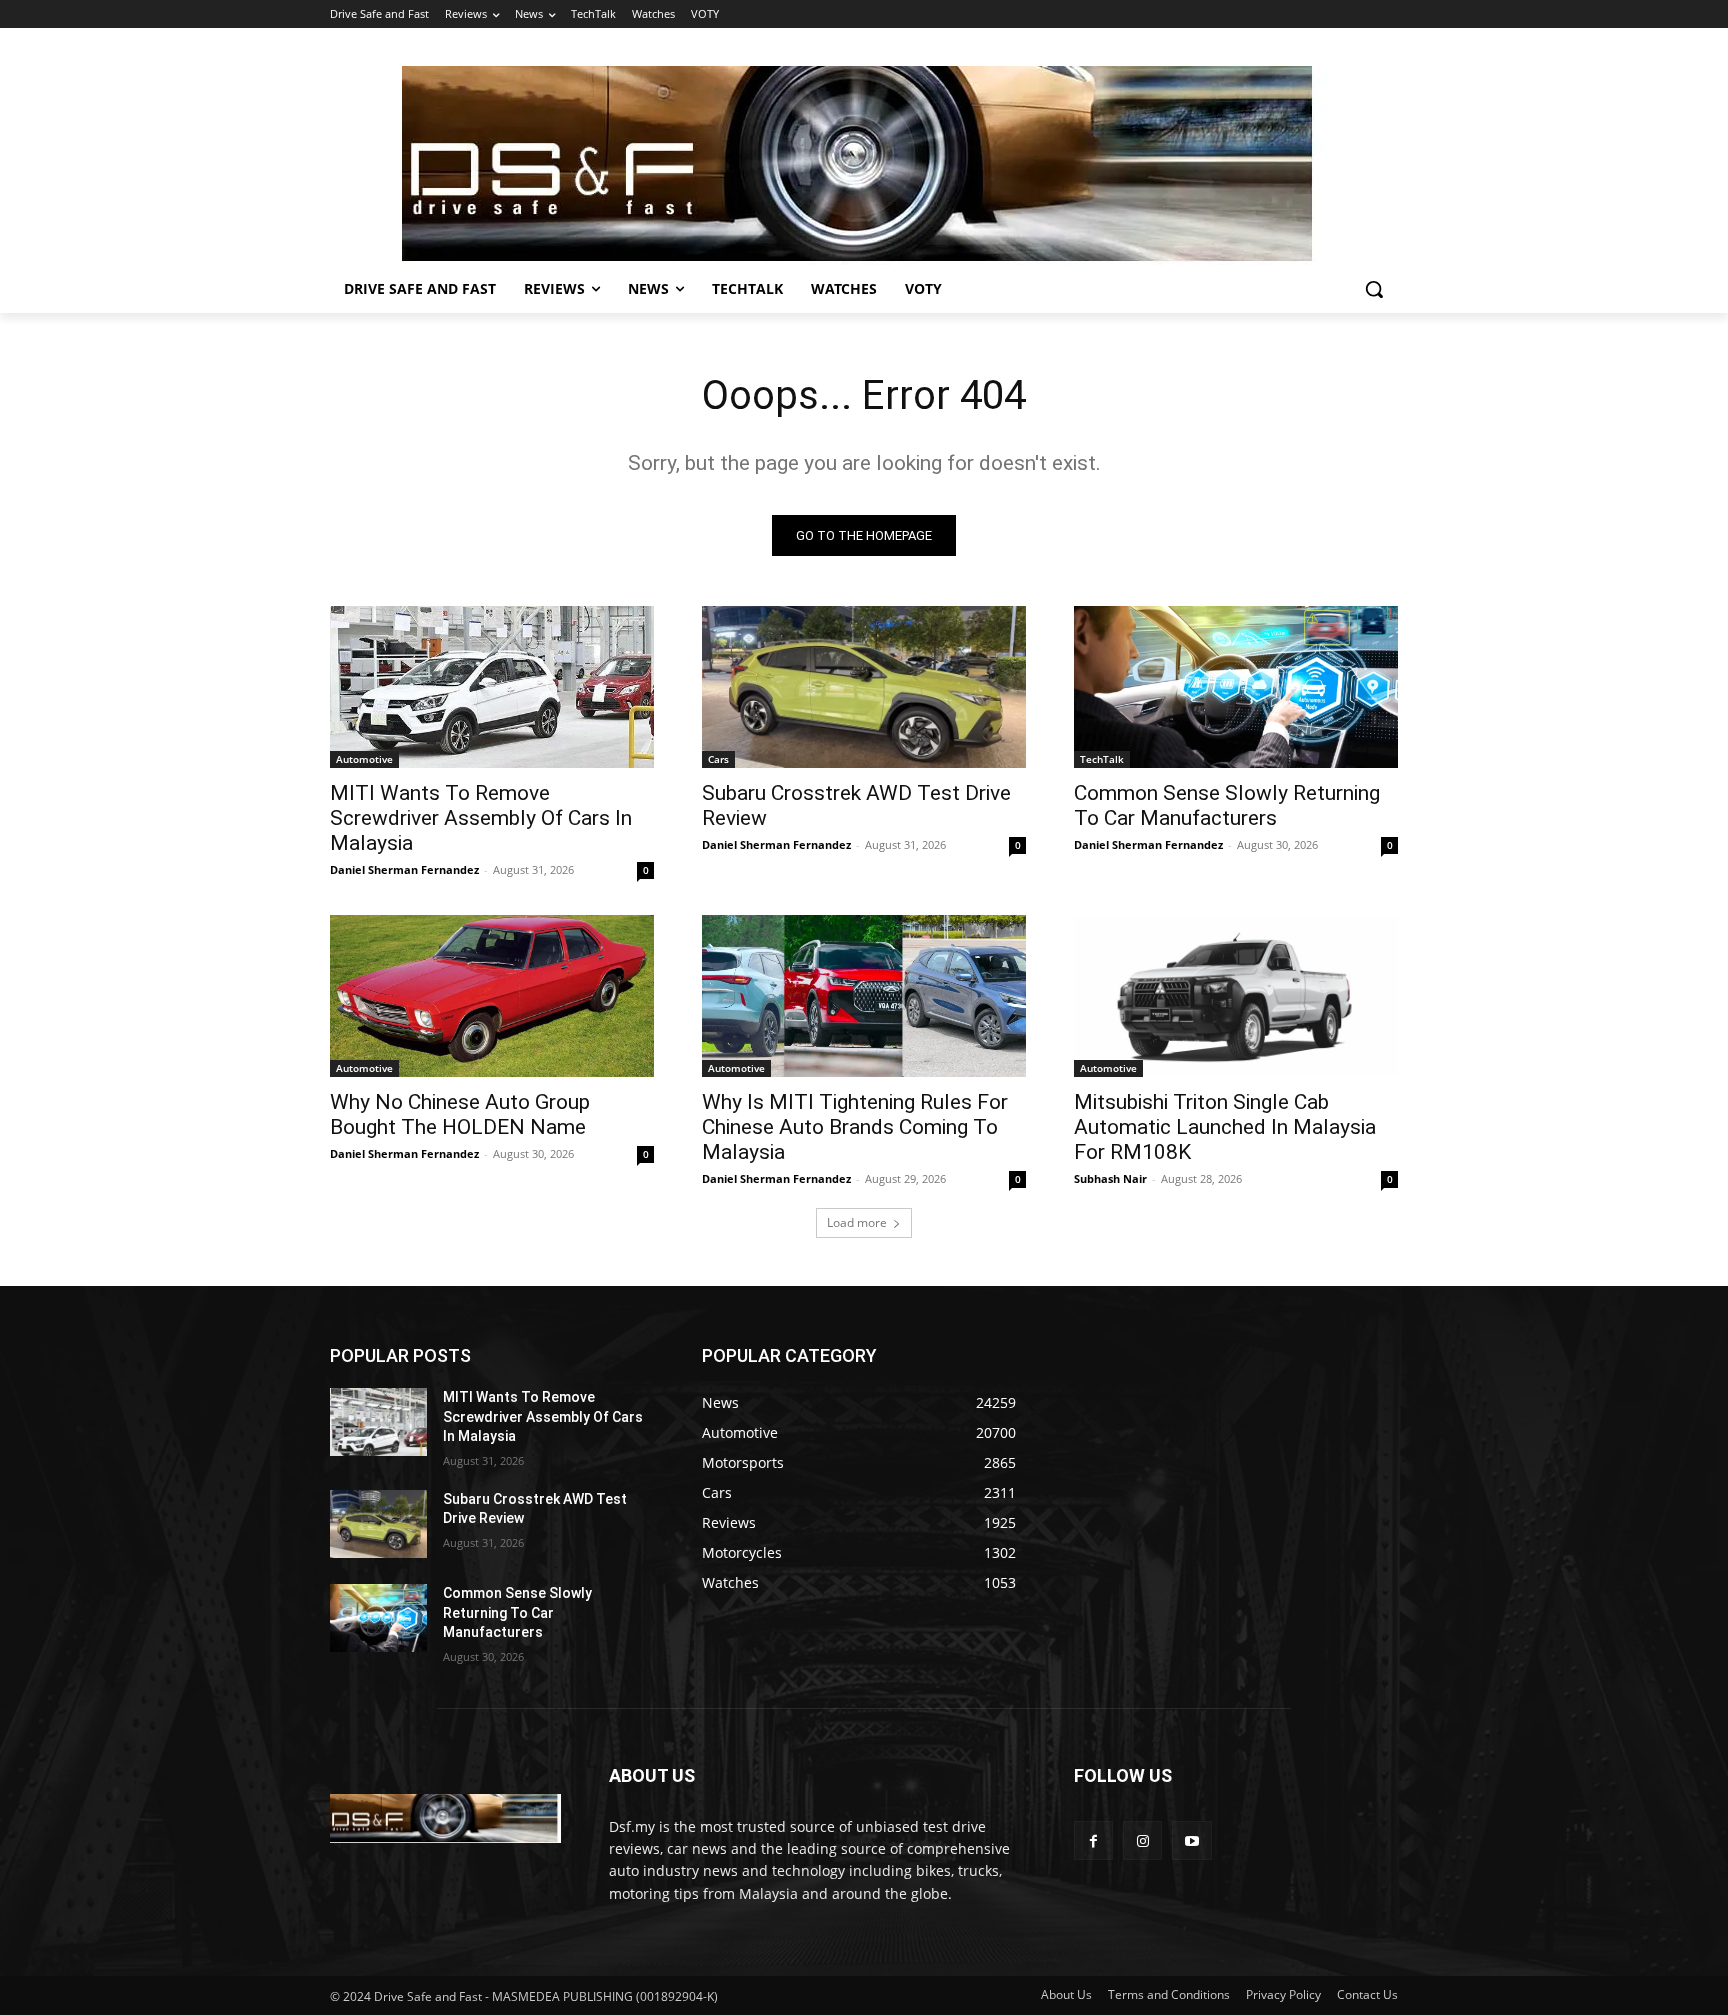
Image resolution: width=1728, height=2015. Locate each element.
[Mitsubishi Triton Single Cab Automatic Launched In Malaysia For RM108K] (1236, 996)
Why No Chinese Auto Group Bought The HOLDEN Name (460, 1114)
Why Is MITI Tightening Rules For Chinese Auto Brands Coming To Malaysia (855, 1127)
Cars (718, 759)
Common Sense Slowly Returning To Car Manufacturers (1227, 805)
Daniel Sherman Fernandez (404, 869)
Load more (857, 1222)
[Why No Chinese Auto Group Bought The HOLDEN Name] (492, 996)
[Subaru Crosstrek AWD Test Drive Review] (864, 687)
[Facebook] (1093, 1840)
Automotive (364, 759)
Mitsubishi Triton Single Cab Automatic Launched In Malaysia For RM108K (1225, 1127)
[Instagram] (1142, 1840)
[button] (1374, 289)
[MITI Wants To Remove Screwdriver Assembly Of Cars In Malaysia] (492, 687)
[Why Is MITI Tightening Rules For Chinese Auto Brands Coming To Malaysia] (864, 996)
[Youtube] (1191, 1840)
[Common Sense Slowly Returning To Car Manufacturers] (1236, 687)
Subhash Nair (1110, 1178)
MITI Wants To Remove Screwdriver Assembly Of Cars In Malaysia (481, 818)
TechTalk (1102, 759)
